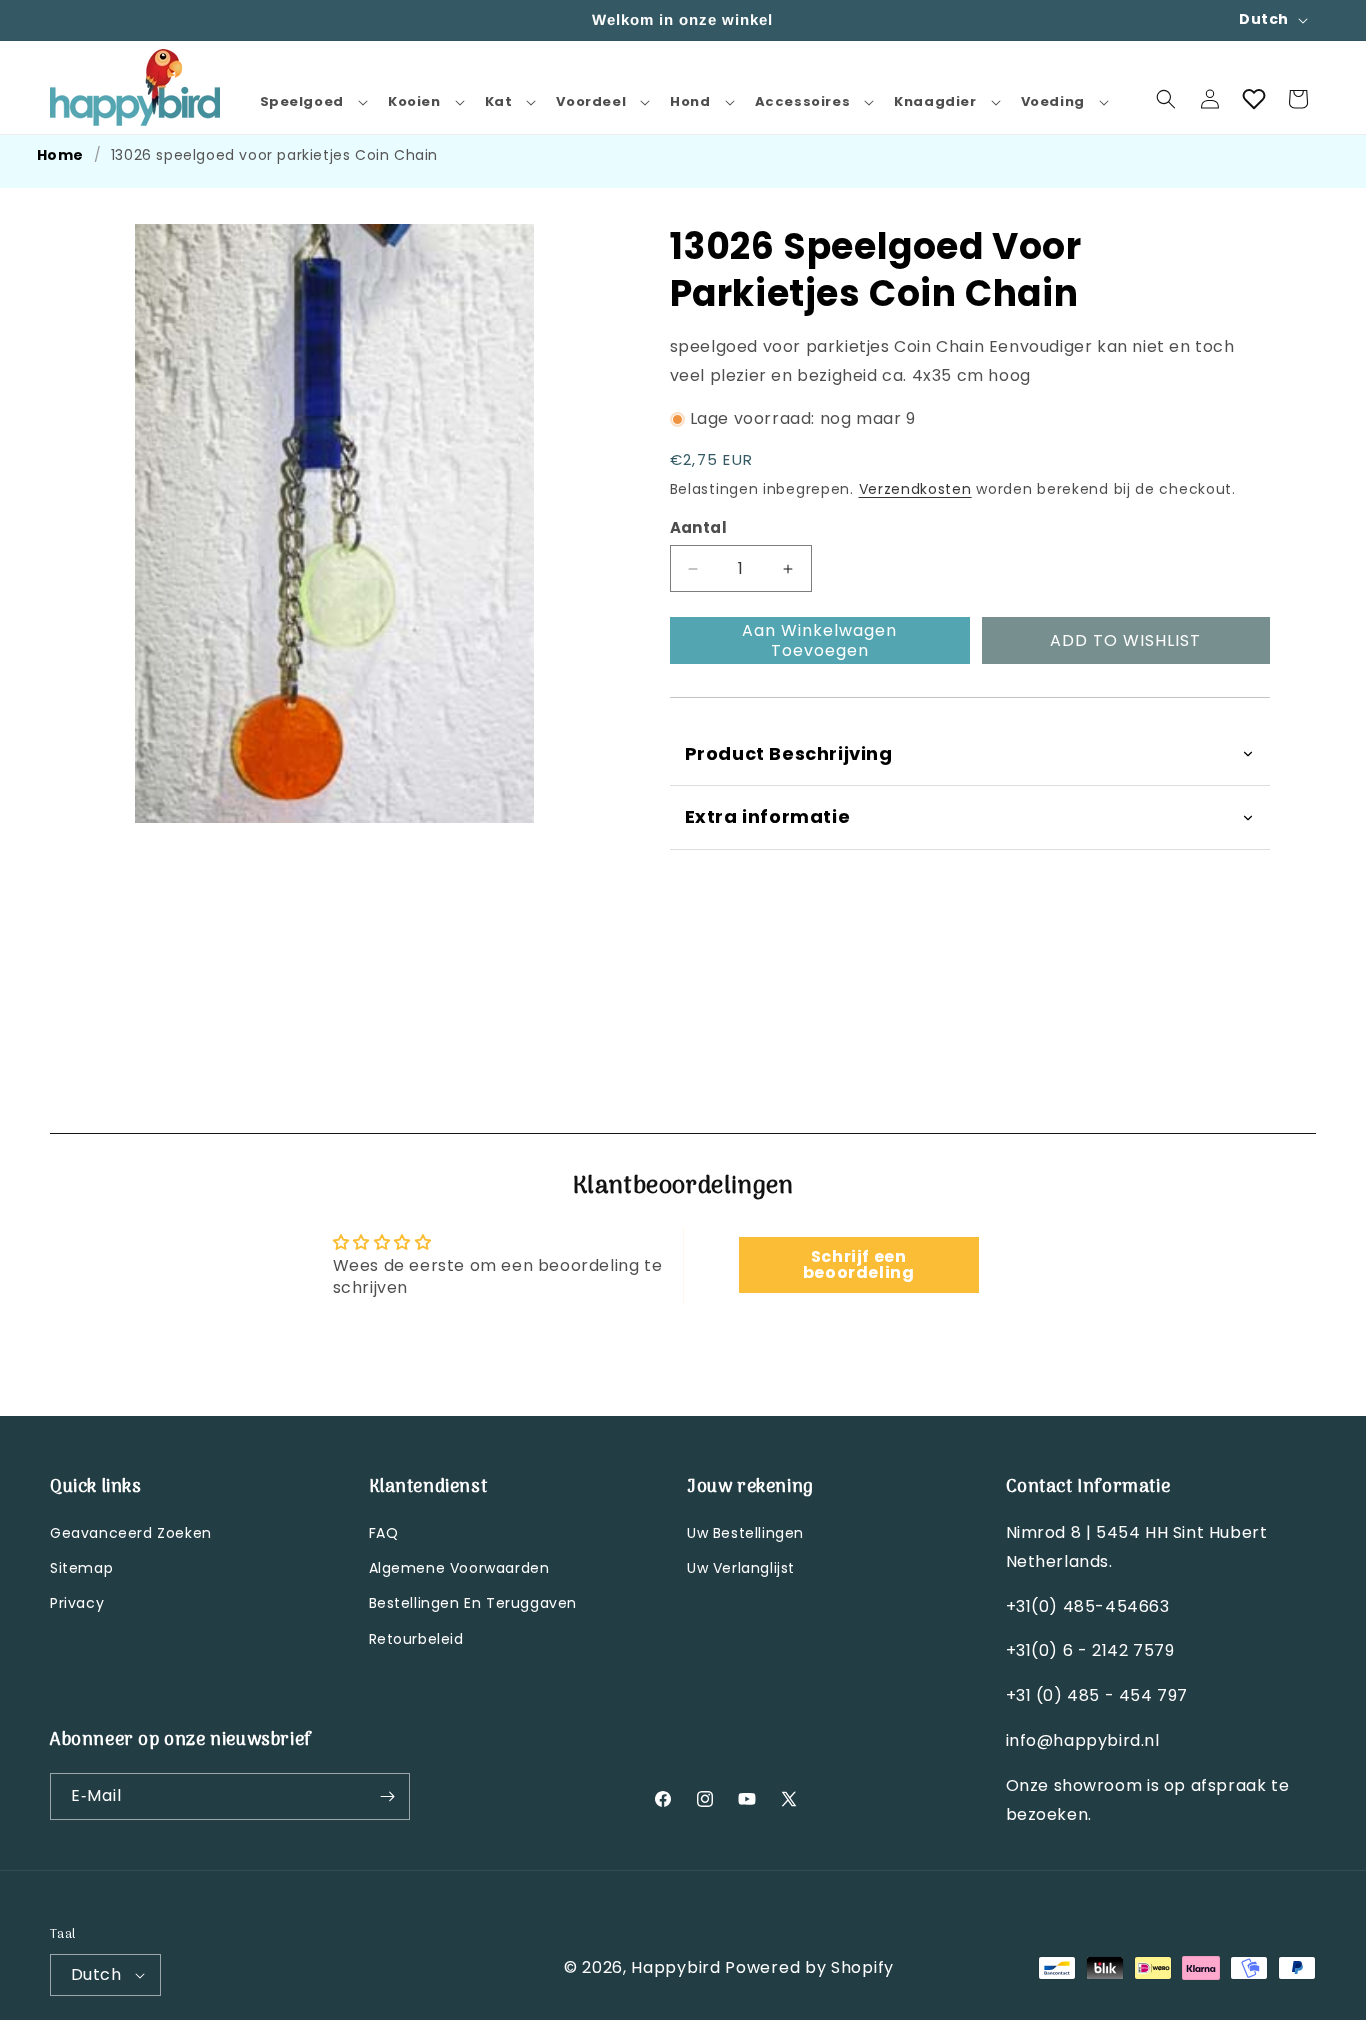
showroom (1100, 1785)
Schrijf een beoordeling (859, 1265)
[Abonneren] (387, 1796)
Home (60, 155)
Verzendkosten (915, 489)
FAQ (384, 1533)
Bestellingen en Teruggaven (473, 1603)
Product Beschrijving (789, 753)
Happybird (675, 1967)
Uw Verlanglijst (741, 1568)
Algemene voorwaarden (459, 1568)
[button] (312, 102)
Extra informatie (768, 816)
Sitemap (81, 1568)
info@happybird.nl (1083, 1740)
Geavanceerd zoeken (131, 1533)
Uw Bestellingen (745, 1533)
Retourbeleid (416, 1639)
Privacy (77, 1603)
